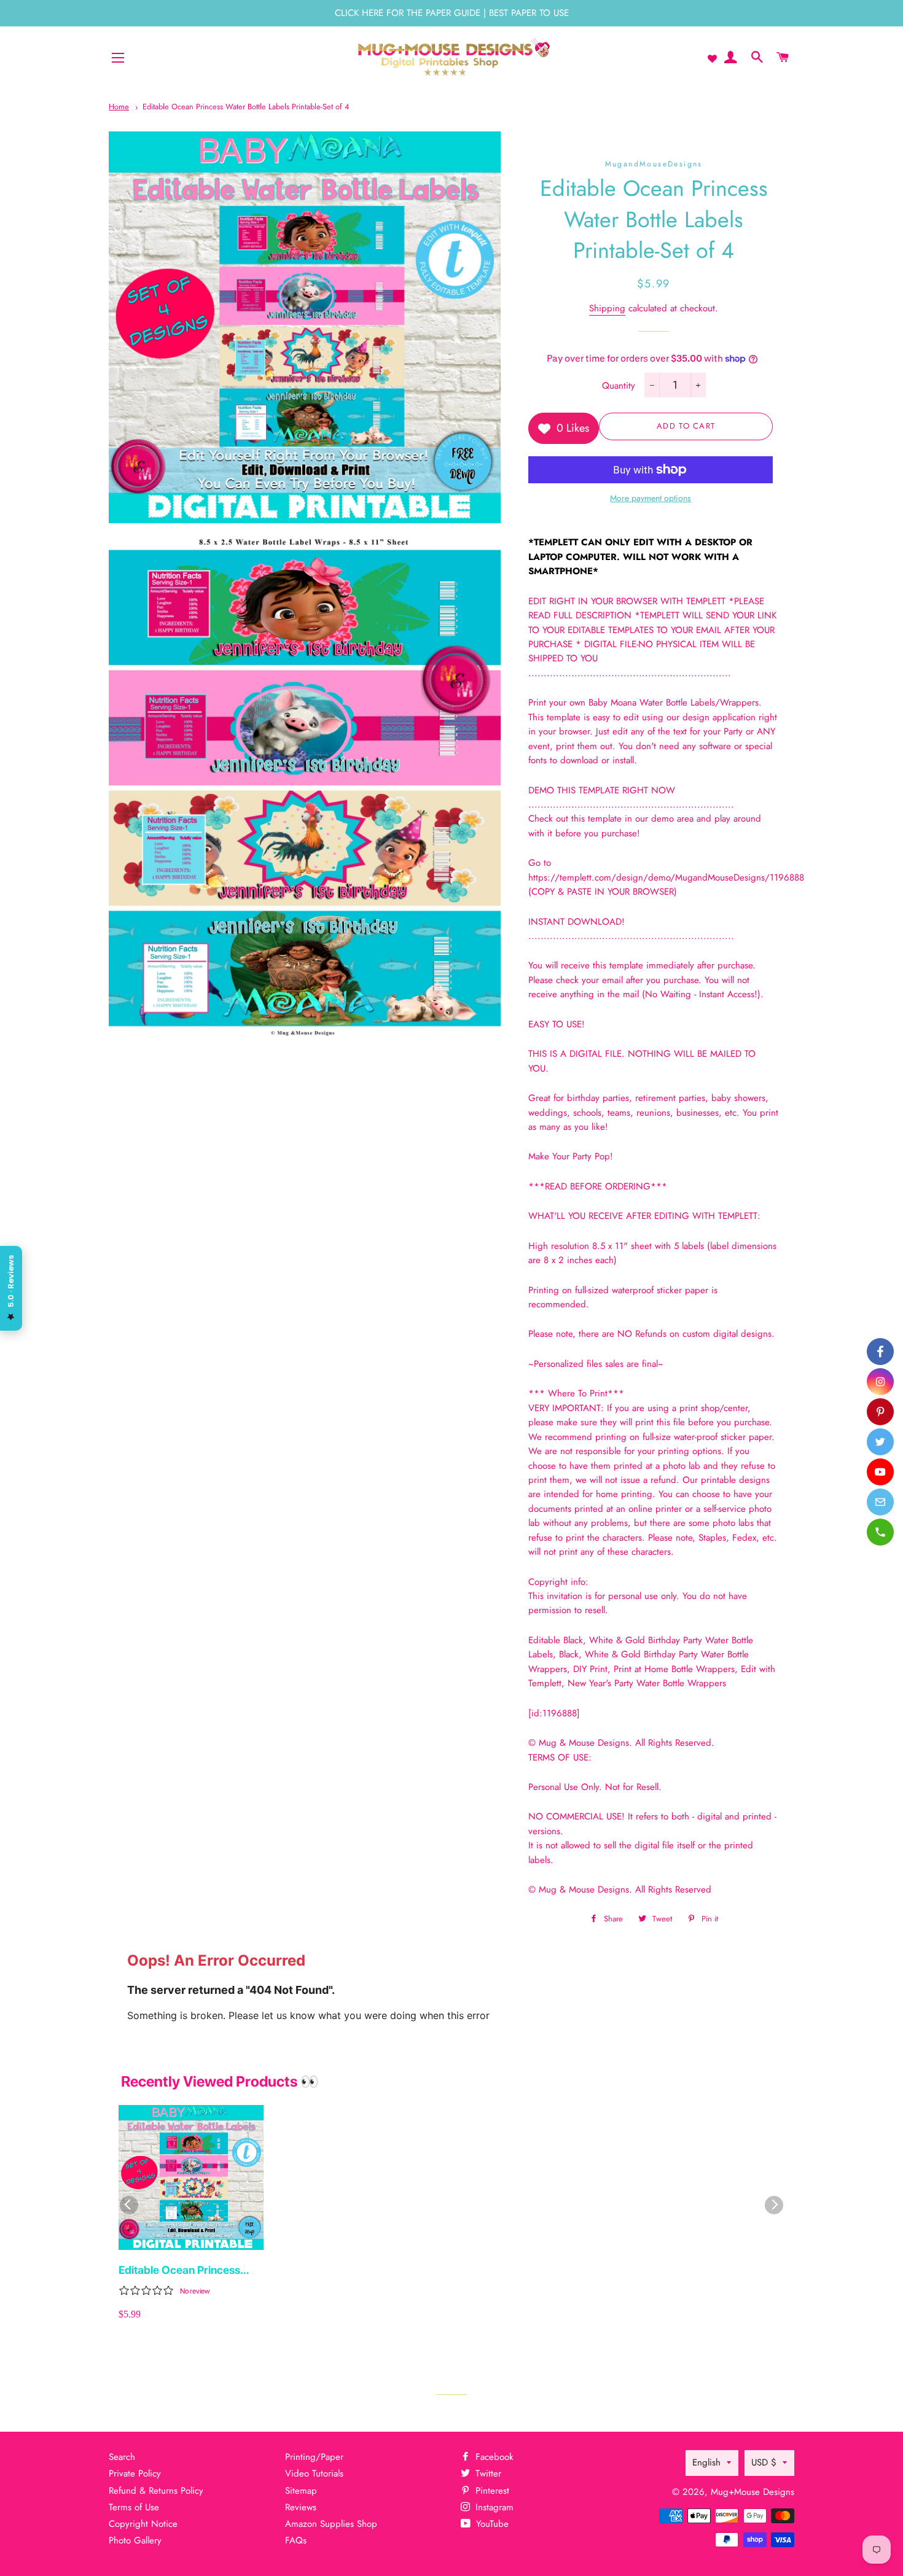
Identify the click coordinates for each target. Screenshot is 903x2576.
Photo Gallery (135, 2540)
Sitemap (301, 2491)
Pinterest (491, 2491)
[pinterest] (880, 1412)
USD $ (764, 2462)
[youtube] (880, 1472)
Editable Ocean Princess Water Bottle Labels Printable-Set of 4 (246, 107)
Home (119, 107)
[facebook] (880, 1352)
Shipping (607, 308)
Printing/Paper (314, 2457)
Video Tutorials (314, 2473)
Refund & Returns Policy (156, 2491)
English (706, 2462)
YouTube (491, 2524)
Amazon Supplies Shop (331, 2524)
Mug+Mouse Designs (752, 2492)
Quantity (619, 386)
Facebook (493, 2457)
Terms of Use (134, 2507)
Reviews (301, 2507)
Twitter (487, 2473)
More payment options (651, 498)
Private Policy (135, 2473)
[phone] (880, 1532)
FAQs (296, 2540)
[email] (880, 1502)
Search (122, 2457)
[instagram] (880, 1382)
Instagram (493, 2507)
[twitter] (880, 1442)
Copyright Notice (143, 2524)
